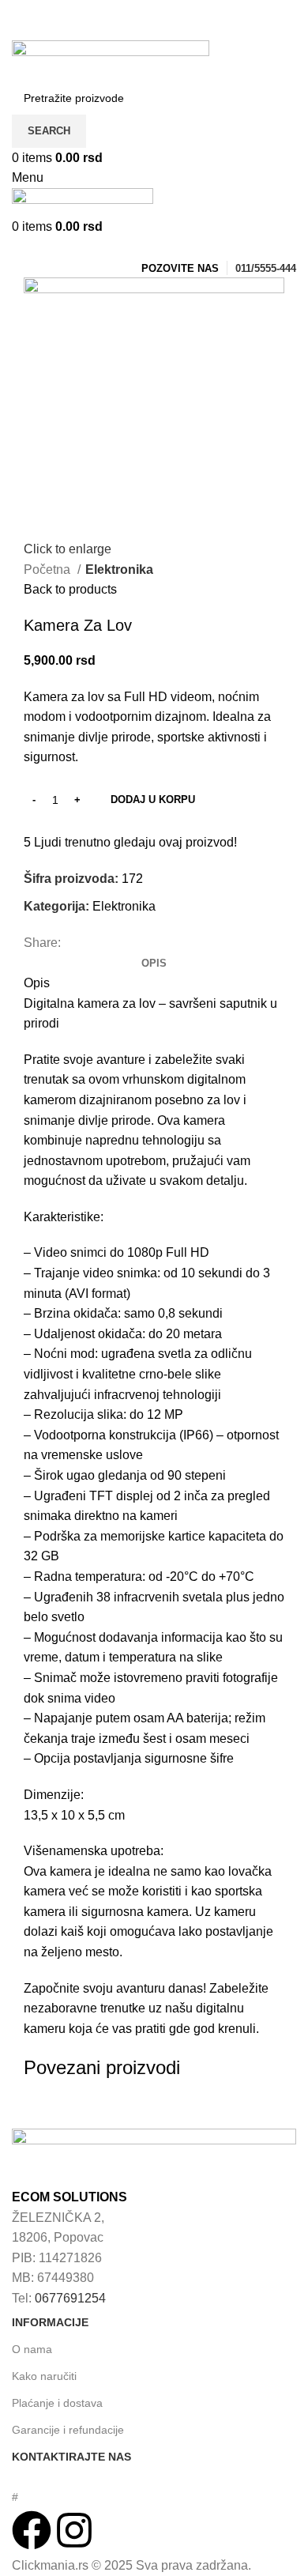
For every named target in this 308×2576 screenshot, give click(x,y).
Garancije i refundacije (68, 2430)
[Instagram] (74, 2530)
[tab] (154, 964)
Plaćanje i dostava (57, 2403)
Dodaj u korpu (153, 800)
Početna (49, 570)
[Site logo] (111, 60)
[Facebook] (32, 2530)
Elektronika (119, 570)
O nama (32, 2349)
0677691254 (70, 2298)
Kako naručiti (44, 2376)
